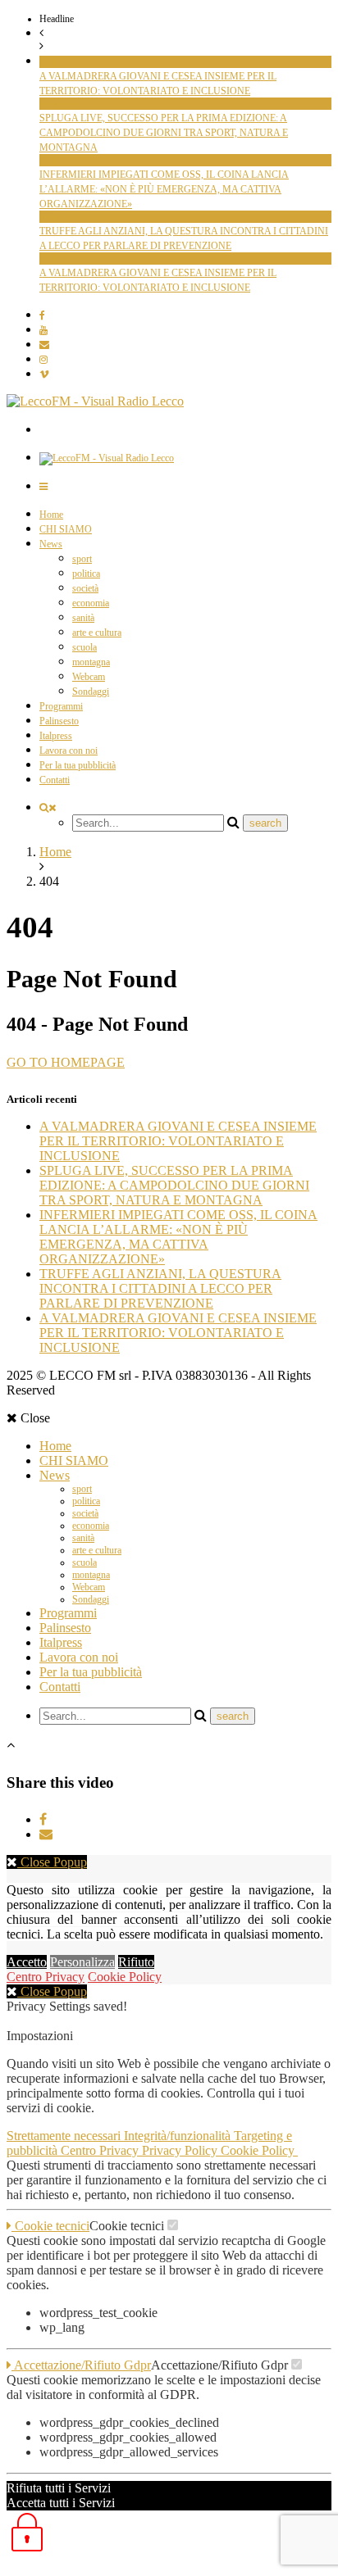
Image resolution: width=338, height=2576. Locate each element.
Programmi (61, 706)
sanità (83, 618)
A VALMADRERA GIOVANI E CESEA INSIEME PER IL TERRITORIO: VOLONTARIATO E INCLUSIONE (178, 1141)
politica (86, 574)
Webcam (89, 677)
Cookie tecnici (50, 2226)
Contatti (55, 780)
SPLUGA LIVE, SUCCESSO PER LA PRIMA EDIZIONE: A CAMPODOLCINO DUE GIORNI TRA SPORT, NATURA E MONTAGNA (164, 133)
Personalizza (82, 1962)
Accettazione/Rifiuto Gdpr (81, 2365)
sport (82, 559)
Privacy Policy (181, 2150)
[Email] (44, 345)
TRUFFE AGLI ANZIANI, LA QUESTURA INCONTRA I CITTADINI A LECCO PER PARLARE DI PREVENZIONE (160, 1288)
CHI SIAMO (66, 529)
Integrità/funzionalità (179, 2136)
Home (51, 515)
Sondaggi (91, 692)
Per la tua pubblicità (78, 765)
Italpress (56, 736)
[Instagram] (43, 360)
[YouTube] (43, 330)
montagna (58, 103)
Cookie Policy (125, 1977)
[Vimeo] (44, 374)
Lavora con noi (69, 751)
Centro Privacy (46, 1977)
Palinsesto (59, 721)
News (51, 544)
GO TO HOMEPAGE (66, 1062)
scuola (84, 647)
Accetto (27, 1962)
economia (91, 603)
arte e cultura (97, 633)
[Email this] (46, 1834)
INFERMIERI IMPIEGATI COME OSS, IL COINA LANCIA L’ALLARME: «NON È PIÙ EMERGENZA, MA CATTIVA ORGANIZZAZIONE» (164, 189)
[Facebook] (42, 315)
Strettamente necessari (65, 2136)
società (85, 588)
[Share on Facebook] (43, 1819)
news (50, 61)
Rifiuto (136, 1962)
